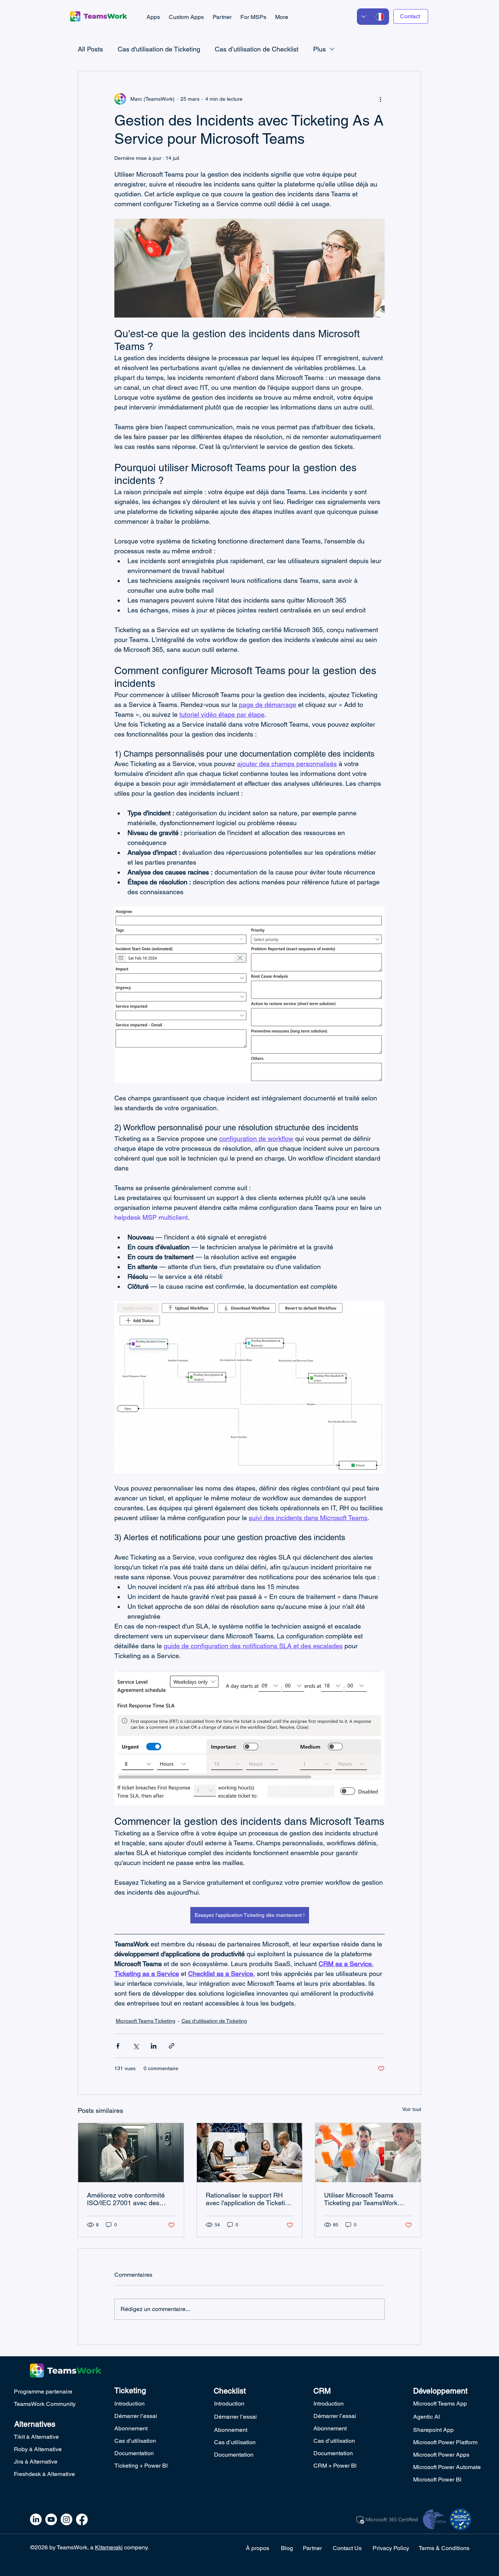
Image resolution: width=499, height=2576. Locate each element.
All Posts (90, 49)
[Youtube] (51, 2519)
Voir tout (412, 2109)
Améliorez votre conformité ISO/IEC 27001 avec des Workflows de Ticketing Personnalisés (126, 2199)
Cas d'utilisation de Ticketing (159, 49)
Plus (319, 49)
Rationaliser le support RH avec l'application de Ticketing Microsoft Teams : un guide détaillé (249, 2199)
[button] (153, 17)
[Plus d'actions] (380, 99)
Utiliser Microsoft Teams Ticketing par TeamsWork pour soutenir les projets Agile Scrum (367, 2199)
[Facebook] (82, 2519)
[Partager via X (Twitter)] (136, 2046)
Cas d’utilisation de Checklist (257, 49)
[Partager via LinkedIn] (154, 2046)
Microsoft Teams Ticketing (146, 2021)
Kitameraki (109, 2547)
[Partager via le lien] (172, 2046)
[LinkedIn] (36, 2519)
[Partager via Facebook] (118, 2046)
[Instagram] (66, 2519)
